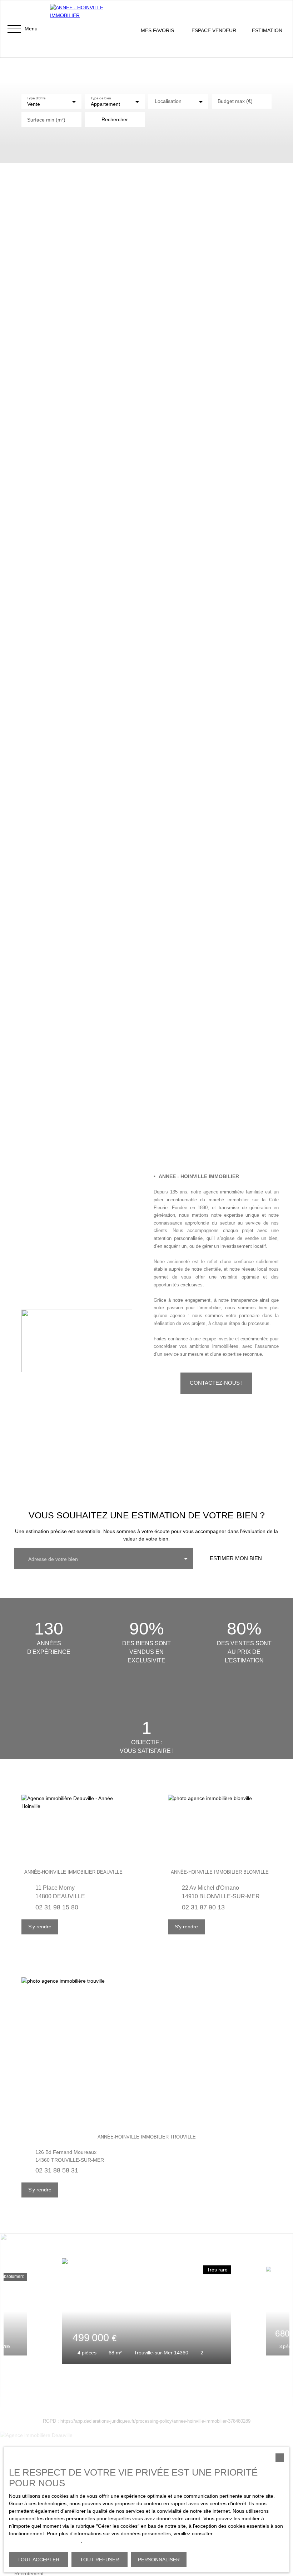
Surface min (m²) (46, 120)
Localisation (168, 101)
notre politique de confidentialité (45, 2541)
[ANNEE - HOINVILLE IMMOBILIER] (86, 29)
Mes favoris (157, 30)
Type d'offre (36, 98)
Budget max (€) (235, 101)
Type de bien (101, 98)
